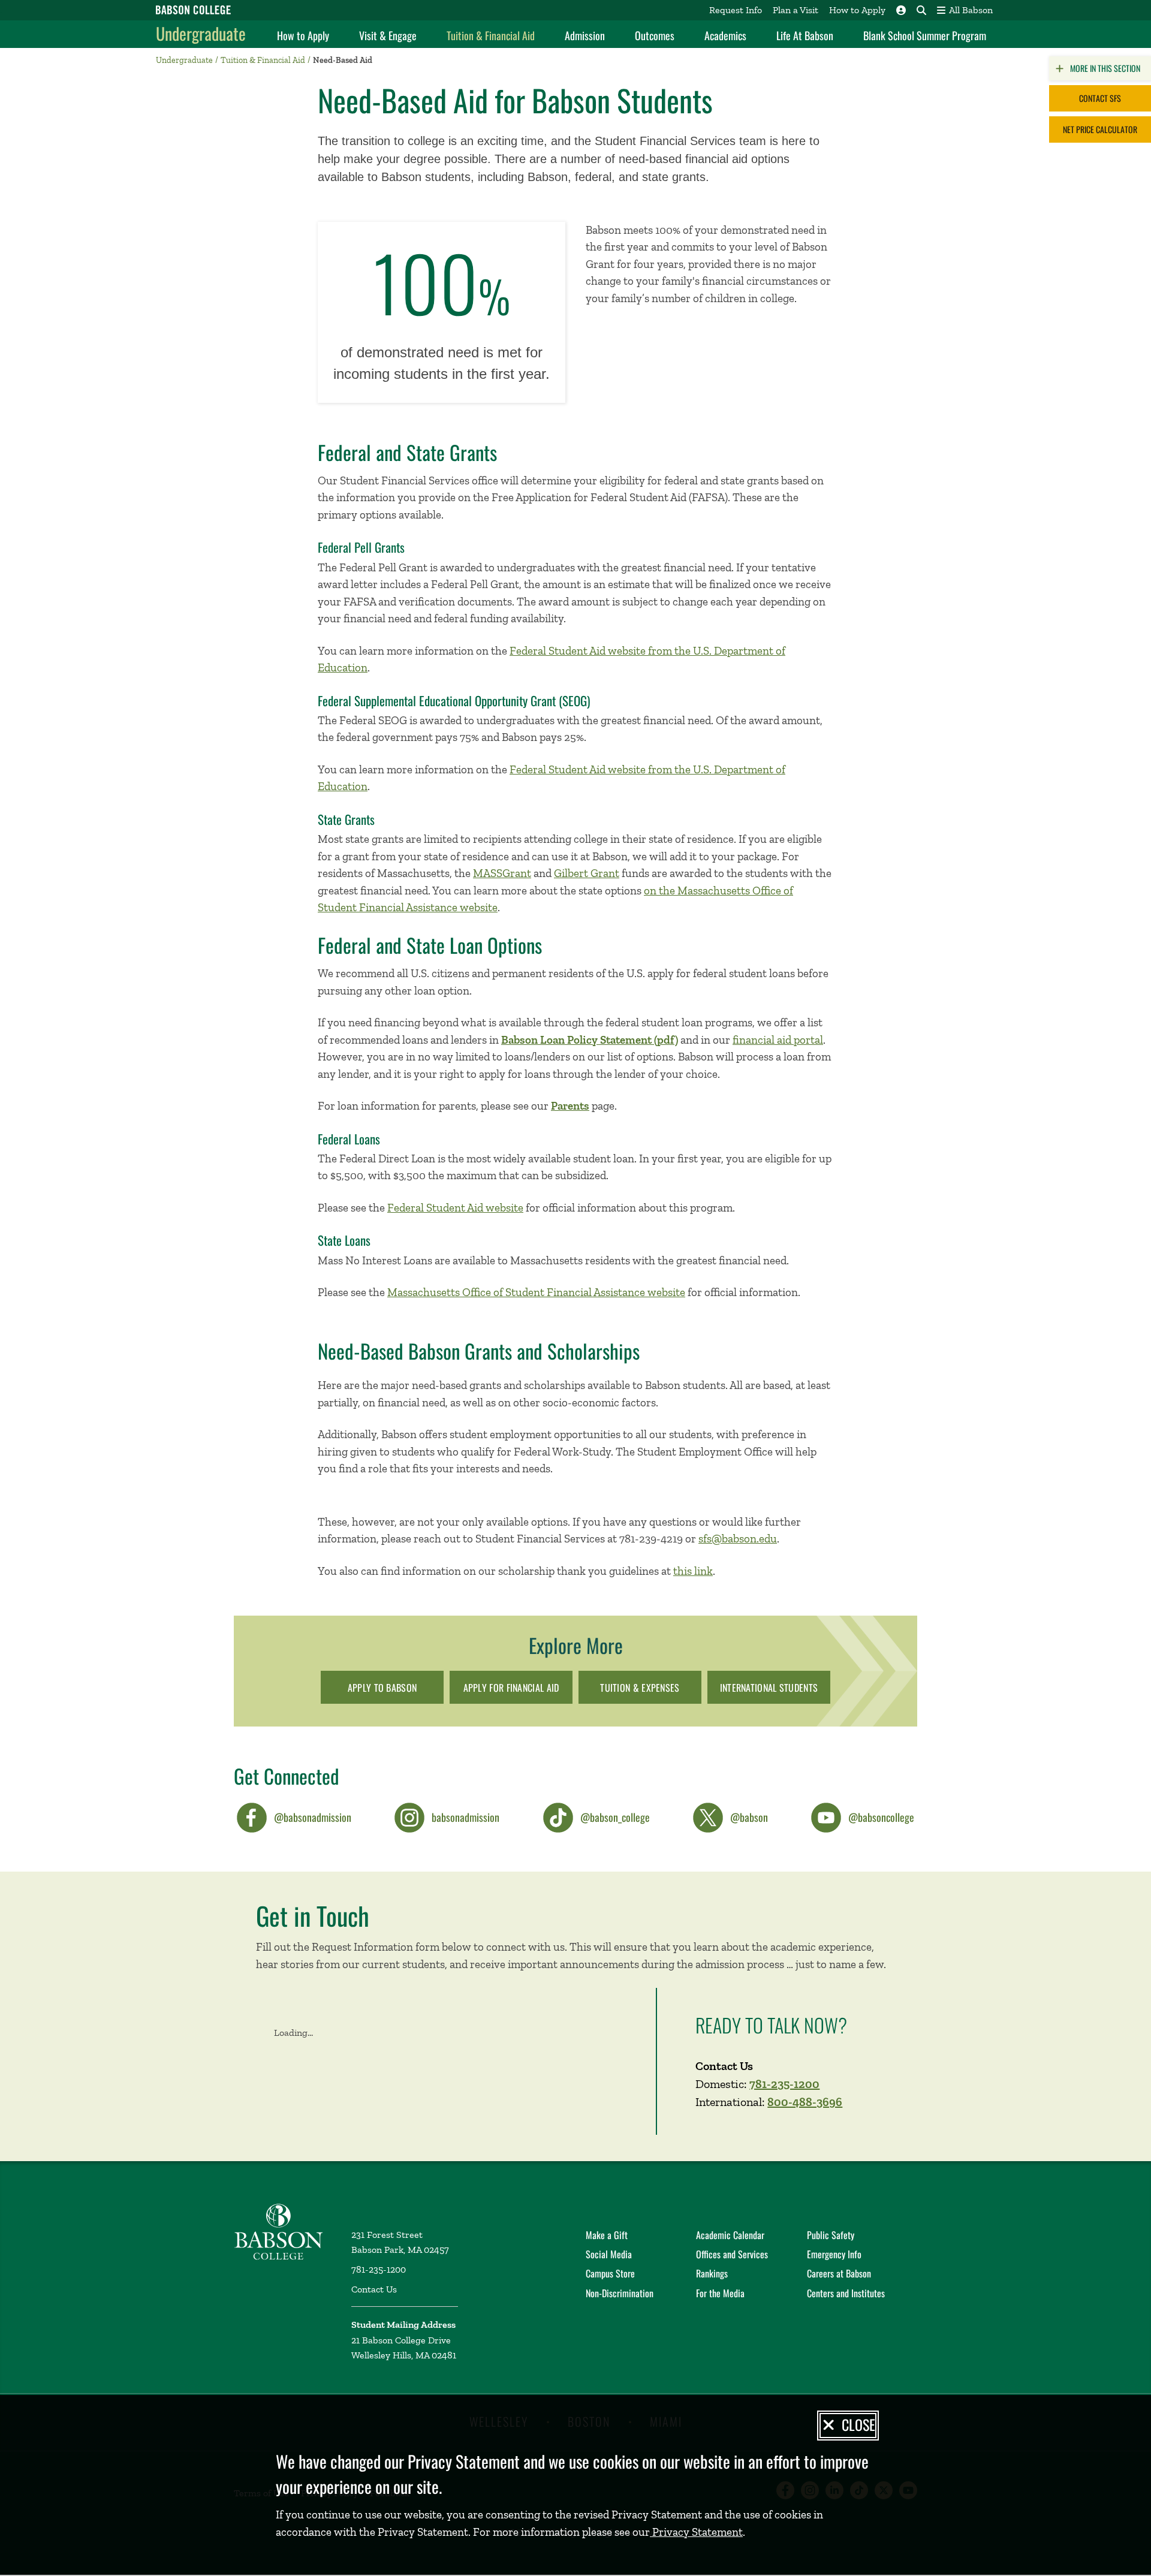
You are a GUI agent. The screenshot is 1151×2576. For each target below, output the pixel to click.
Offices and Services (732, 2254)
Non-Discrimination (620, 2293)
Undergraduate (201, 33)
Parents (570, 1106)
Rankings (712, 2273)
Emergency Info (834, 2254)
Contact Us (374, 2289)
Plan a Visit (796, 10)
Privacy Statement (696, 2532)
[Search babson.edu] (921, 10)
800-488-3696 (805, 2102)
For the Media (720, 2293)
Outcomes (655, 35)
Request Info (736, 10)
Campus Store (610, 2273)
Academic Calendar (730, 2235)
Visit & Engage (388, 35)
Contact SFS (1100, 98)
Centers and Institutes (846, 2293)
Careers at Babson (839, 2273)
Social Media (609, 2254)
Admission (585, 35)
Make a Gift (607, 2235)
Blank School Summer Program (925, 35)
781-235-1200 (784, 2084)
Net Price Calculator (1100, 129)
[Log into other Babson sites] (901, 10)
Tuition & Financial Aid (491, 35)
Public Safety (831, 2235)
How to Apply (857, 10)
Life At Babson (805, 35)
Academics (725, 35)
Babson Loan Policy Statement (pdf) (590, 1040)
